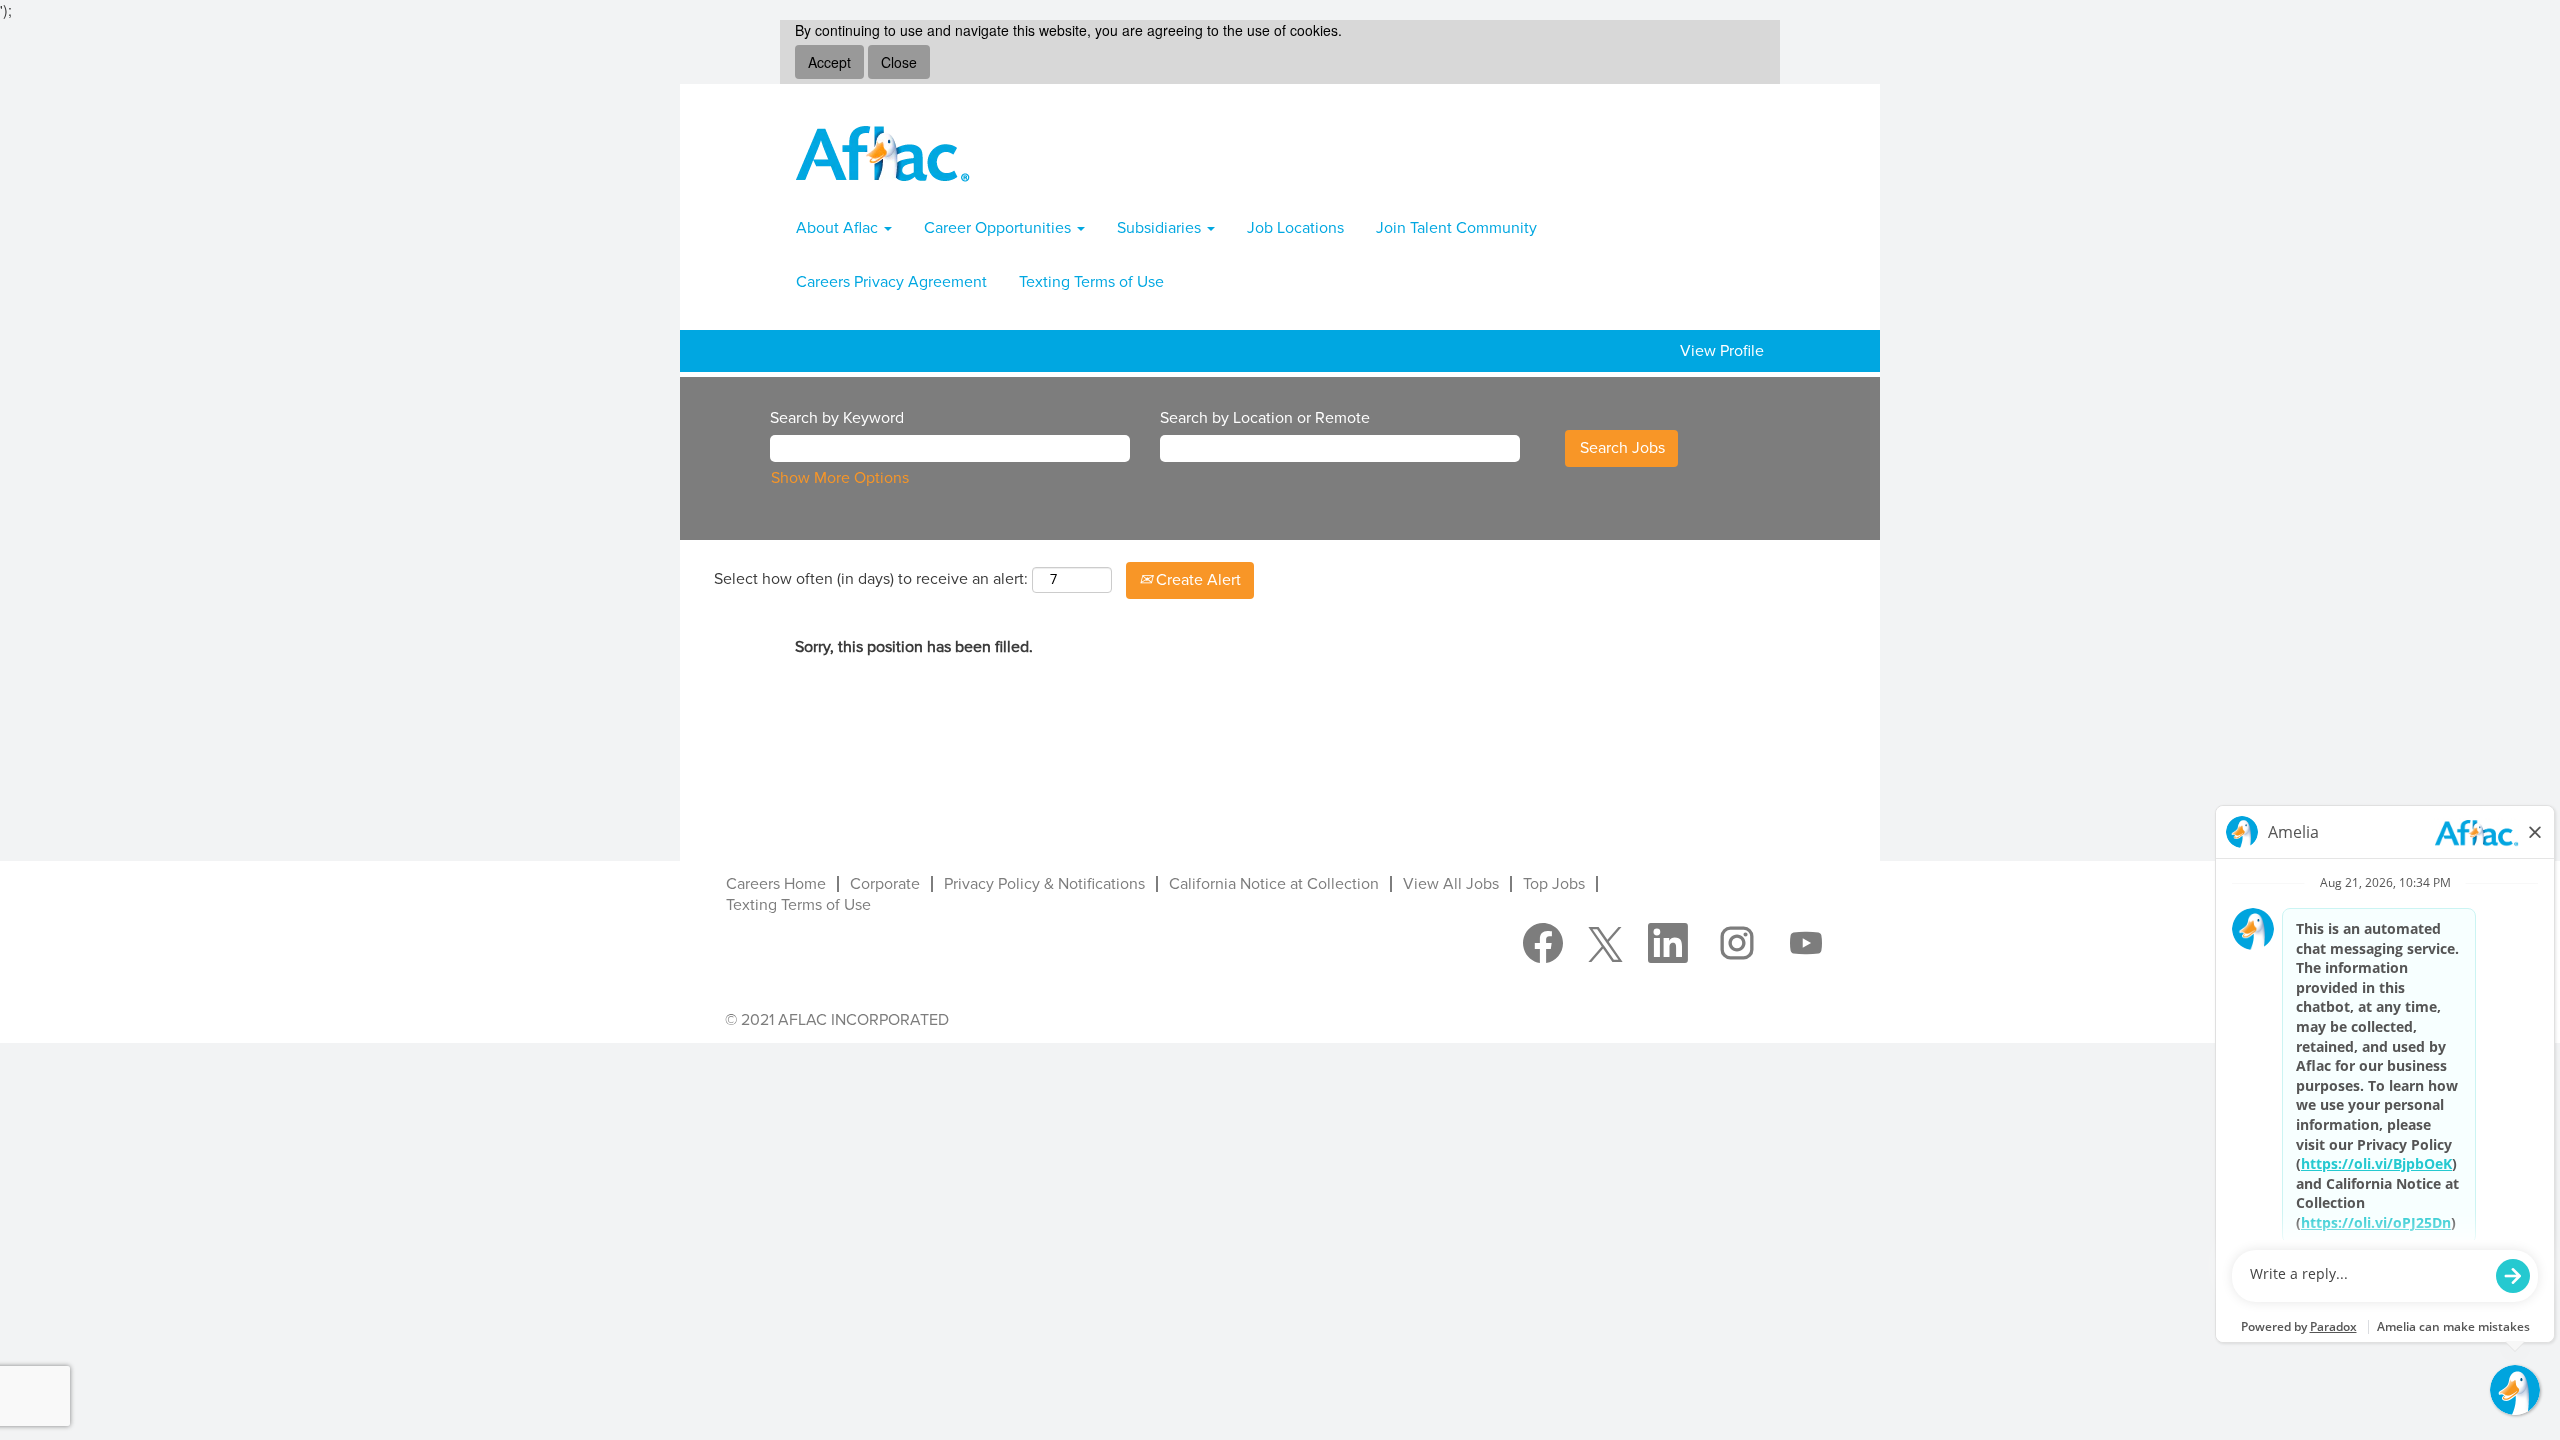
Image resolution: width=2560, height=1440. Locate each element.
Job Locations (1295, 228)
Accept (829, 62)
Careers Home (776, 884)
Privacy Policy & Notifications (1044, 884)
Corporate (885, 884)
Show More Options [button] (840, 478)
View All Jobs (1451, 884)
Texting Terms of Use (1091, 282)
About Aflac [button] (839, 228)
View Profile (1722, 351)
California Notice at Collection (1274, 884)
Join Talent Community (1456, 228)
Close (899, 62)
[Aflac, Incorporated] (883, 153)
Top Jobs (1554, 884)
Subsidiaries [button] (1161, 228)
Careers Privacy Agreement (891, 282)
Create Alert (1196, 580)
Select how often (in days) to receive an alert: (871, 579)
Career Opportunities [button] (999, 228)
